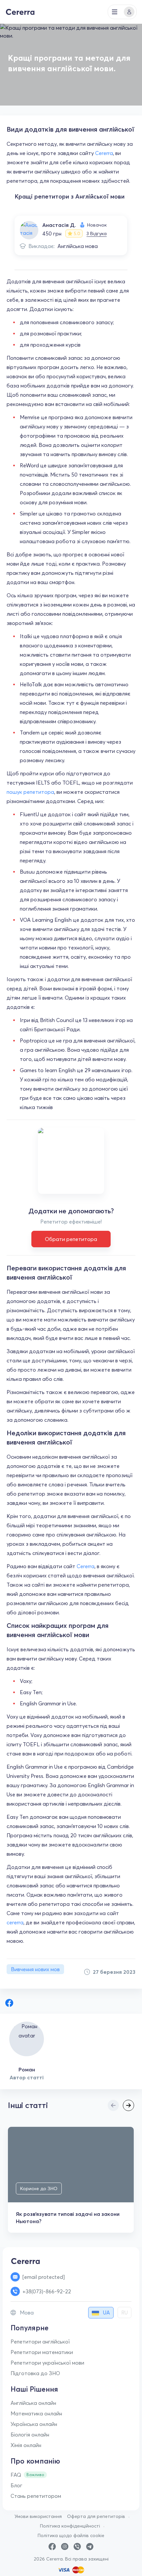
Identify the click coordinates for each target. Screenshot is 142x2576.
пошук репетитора (30, 792)
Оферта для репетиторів (96, 2516)
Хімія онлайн (26, 2445)
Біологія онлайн (30, 2435)
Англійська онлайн (33, 2403)
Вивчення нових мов (35, 1969)
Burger (115, 12)
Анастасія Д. (59, 225)
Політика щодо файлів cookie (71, 2535)
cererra (15, 1922)
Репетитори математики (42, 2352)
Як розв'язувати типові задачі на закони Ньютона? (68, 2218)
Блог (17, 2485)
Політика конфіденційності (70, 2526)
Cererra (104, 153)
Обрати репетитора (71, 1239)
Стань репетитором (36, 2496)
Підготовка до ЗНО (35, 2373)
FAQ (16, 2475)
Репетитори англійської (40, 2342)
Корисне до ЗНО (39, 2188)
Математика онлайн (36, 2413)
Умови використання (38, 2516)
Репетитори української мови (47, 2363)
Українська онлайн (34, 2424)
